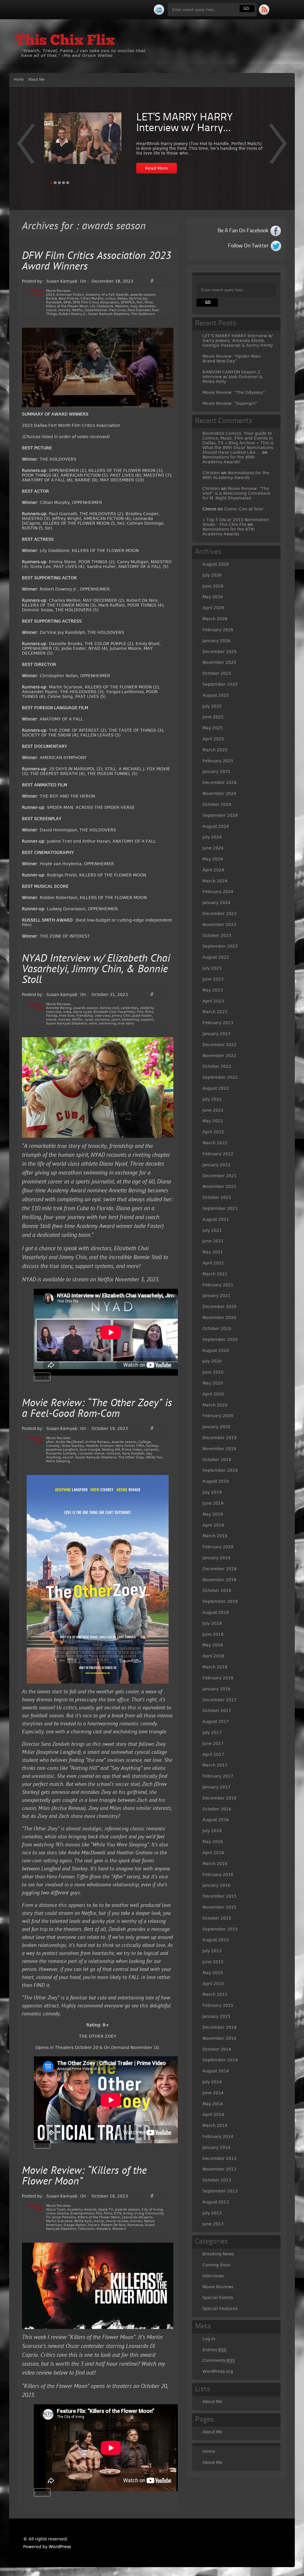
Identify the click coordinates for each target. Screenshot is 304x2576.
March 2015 (215, 1994)
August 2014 (216, 2071)
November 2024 (219, 793)
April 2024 (213, 870)
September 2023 (220, 946)
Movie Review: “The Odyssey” (234, 392)
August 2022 (216, 1088)
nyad (89, 1020)
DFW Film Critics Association (96, 302)
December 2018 (220, 1569)
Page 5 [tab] (68, 183)
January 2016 (216, 1885)
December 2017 (220, 1700)
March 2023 (215, 1012)
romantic (151, 1450)
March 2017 (215, 1765)
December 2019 (220, 1438)
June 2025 (213, 717)
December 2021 (220, 1176)
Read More (157, 168)
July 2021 (212, 1230)
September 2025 (220, 684)
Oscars (94, 2225)
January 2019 (216, 1558)
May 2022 (213, 1121)
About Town (56, 2210)
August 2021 (216, 1219)
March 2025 (215, 750)
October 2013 (217, 2180)
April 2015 (213, 1984)
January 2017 (216, 1787)
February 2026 (218, 630)
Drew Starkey (73, 1446)
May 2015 (213, 1973)
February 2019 (218, 1547)
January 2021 (216, 1296)
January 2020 (216, 1427)
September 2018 (220, 1601)
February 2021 (218, 1285)
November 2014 (219, 2038)
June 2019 (213, 1503)
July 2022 (212, 1099)
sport (116, 1020)
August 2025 (216, 695)
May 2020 (213, 1383)
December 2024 (220, 782)
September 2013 (220, 2191)
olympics (102, 1020)
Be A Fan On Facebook (243, 231)
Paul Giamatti (139, 310)
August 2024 (216, 826)
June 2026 (213, 586)
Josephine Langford (62, 1450)
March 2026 (215, 619)
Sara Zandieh (133, 1454)
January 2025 (216, 771)
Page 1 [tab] (51, 183)
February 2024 (218, 892)
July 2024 (212, 837)
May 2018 (213, 1645)
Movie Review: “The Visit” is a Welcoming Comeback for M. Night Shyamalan (236, 493)
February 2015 (218, 2005)
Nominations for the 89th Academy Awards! (229, 459)
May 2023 (213, 990)
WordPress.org (218, 2371)
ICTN (118, 2213)
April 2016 (213, 1853)
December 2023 (220, 914)
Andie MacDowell (70, 1442)
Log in (209, 2339)
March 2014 (215, 2125)
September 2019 (220, 1470)
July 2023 (212, 968)
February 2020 (218, 1416)
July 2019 (212, 1492)
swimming (108, 1023)
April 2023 (213, 1001)
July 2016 (212, 1831)
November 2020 (219, 1318)
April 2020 (213, 1394)
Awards (122, 295)
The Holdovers (143, 314)
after (50, 1442)
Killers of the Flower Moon (67, 306)
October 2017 (217, 1711)
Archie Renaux (98, 1442)
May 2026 (213, 597)
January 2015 (216, 2016)
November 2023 (219, 925)
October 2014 (217, 2049)
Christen (211, 473)
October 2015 (217, 1918)
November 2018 (219, 1580)
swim (93, 1023)
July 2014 (212, 2082)
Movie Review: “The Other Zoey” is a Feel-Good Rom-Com (97, 1409)
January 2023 (216, 1034)
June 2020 (213, 1372)
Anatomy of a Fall (100, 295)
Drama (63, 2213)
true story (126, 1023)
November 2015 (219, 1907)
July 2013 (212, 2213)
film (140, 302)
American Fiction (70, 295)
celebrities (129, 1008)
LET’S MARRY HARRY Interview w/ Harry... (185, 123)
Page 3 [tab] (59, 183)
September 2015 (220, 1929)
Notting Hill (111, 1450)
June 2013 (213, 2224)
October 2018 (217, 1590)
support (147, 1020)
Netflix (77, 310)
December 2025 (220, 652)
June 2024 (213, 848)
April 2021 (213, 1263)
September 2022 (220, 1077)
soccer (68, 1457)
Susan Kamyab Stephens (109, 314)
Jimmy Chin (121, 1016)
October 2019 (217, 1460)
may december (143, 306)
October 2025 (217, 673)
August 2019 (216, 1481)
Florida (52, 1016)
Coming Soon (217, 2265)
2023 (50, 295)
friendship (85, 1016)
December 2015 (220, 1896)
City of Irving (152, 2210)
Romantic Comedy (61, 1454)
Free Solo (67, 1016)
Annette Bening (59, 1008)
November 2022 (219, 1056)
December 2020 (220, 1307)
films (149, 302)
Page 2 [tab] (55, 183)
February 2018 (218, 1678)
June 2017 (213, 1743)
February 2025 (218, 761)
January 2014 (216, 2147)
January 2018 (216, 1689)
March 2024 (215, 881)
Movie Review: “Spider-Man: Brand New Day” (232, 359)
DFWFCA (128, 302)
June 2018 (213, 1634)
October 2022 (217, 1066)
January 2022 (216, 1165)
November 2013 (219, 2169)
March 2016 (215, 1864)
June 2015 (213, 1962)
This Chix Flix (65, 41)
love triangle (90, 1450)
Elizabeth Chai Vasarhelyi (114, 1012)
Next (26, 148)
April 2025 (213, 739)
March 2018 (215, 1667)
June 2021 (213, 1241)
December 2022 (220, 1045)
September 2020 (220, 1339)
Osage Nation (75, 2225)
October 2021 (217, 1197)
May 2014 (213, 2104)
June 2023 (213, 979)
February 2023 (218, 1023)
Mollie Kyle (83, 2221)
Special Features (220, 2308)
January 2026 (216, 641)
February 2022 (218, 1154)
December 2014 (220, 2027)
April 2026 (213, 608)
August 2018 (216, 1612)
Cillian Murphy (92, 299)
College (145, 1442)
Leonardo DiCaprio (137, 2217)
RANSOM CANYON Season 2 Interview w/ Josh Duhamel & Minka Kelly (232, 377)
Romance (135, 2225)
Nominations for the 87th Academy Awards (229, 532)
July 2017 (212, 1732)
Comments (219, 2360)
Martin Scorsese (59, 2221)
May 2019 (213, 1514)
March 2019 (215, 1536)
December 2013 (220, 2158)
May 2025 (213, 728)
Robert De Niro (113, 2225)
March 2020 (215, 1405)
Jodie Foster (142, 1016)
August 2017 (216, 1721)
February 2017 (218, 1776)
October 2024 (217, 804)
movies (64, 310)
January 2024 (216, 903)
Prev (278, 148)
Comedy (53, 1446)
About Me (36, 80)
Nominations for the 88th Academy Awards (236, 475)
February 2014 (218, 2136)
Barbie (52, 299)
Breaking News (218, 2254)
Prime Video (132, 1450)
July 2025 (212, 706)
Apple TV (106, 2210)
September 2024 (220, 815)
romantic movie (91, 1454)
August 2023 (216, 957)
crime (51, 2213)
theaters (103, 2229)
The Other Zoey (131, 1457)
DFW (67, 302)
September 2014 (220, 2060)
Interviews (213, 2276)
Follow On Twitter (248, 246)
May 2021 (213, 1252)
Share (42, 1377)
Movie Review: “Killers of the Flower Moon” (84, 2177)
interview (102, 1016)
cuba (67, 1012)
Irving (128, 2213)
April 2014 (213, 2114)
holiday (152, 1446)
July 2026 (212, 575)
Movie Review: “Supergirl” (230, 403)
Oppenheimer (96, 310)
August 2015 (216, 1940)
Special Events (218, 2297)
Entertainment (82, 2213)
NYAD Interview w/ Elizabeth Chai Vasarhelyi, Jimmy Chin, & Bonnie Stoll (96, 970)
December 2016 (220, 1798)
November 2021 (219, 1186)
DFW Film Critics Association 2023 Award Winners (97, 262)
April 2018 (213, 1656)
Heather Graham (100, 1446)
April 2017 (213, 1754)
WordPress (60, 2547)
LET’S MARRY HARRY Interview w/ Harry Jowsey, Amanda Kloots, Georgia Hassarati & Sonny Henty (238, 341)
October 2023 (217, 935)
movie (51, 310)
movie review (117, 2221)
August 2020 (216, 1350)
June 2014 (213, 2093)
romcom (113, 1454)
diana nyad (82, 1012)
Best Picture (69, 299)
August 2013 (216, 2202)
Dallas (122, 299)
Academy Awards (82, 2210)
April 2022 (213, 1132)
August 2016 (216, 1820)
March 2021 (215, 1274)
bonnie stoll (110, 1008)
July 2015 (212, 1951)
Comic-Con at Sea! (244, 509)
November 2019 (219, 1449)
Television (86, 2229)
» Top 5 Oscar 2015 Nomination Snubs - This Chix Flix (236, 522)
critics (111, 299)
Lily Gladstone (102, 306)
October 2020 (217, 1328)
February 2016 (218, 1875)
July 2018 (212, 1623)
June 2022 (213, 1110)
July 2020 (212, 1361)
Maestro (122, 306)
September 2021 (220, 1208)
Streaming (130, 1020)
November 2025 (219, 662)
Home (19, 80)
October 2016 (217, 1809)
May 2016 (213, 1842)
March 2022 (215, 1143)
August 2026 (216, 564)
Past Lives (118, 310)
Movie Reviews (58, 291)
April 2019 (213, 1525)
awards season (143, 295)
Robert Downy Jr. (73, 314)
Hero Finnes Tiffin (130, 1446)
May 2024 (213, 859)
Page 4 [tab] (64, 183)
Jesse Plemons (64, 2217)
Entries (214, 2350)
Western (119, 2229)
